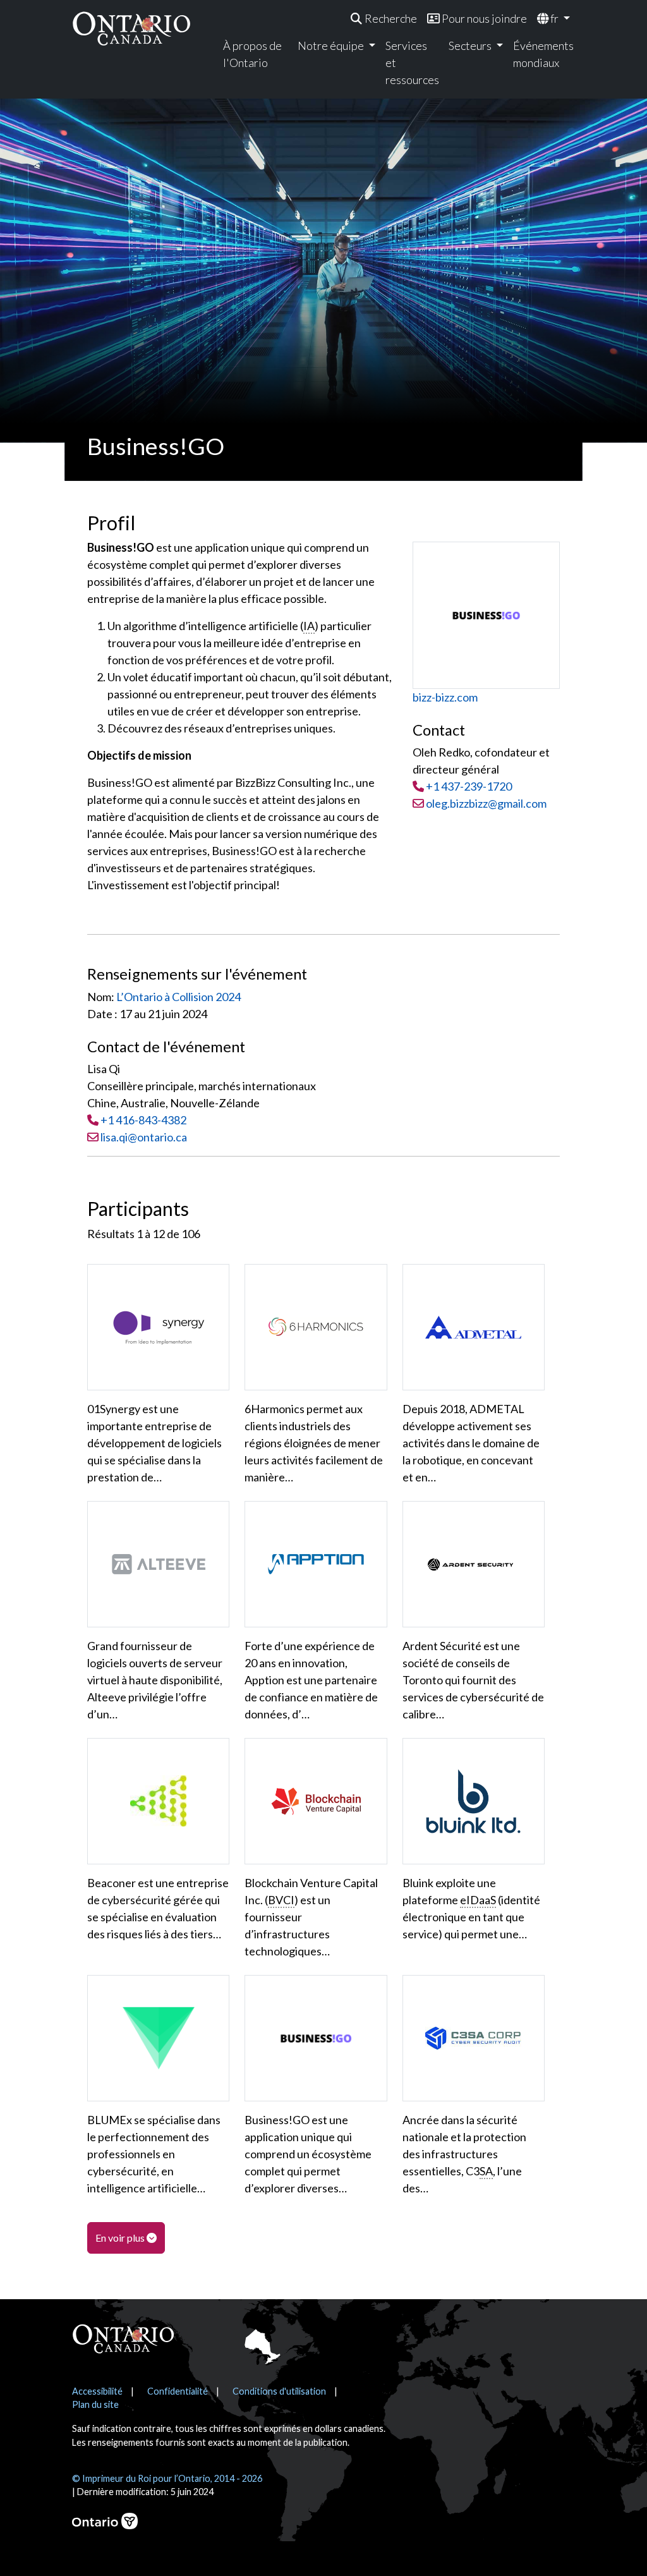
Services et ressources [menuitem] (412, 63)
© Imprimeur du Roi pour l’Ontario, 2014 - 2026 (167, 2478)
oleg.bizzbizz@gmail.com (485, 803)
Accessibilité (97, 2391)
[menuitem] (384, 19)
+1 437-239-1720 (469, 786)
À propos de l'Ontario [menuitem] (252, 54)
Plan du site (95, 2404)
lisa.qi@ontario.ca (144, 1137)
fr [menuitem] (554, 18)
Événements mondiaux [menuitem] (542, 54)
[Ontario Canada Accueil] (131, 28)
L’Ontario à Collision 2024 (178, 997)
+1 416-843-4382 (143, 1120)
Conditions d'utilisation (279, 2391)
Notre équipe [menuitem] (332, 46)
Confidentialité (178, 2391)
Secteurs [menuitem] (471, 46)
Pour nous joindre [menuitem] (483, 18)
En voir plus (121, 2238)
